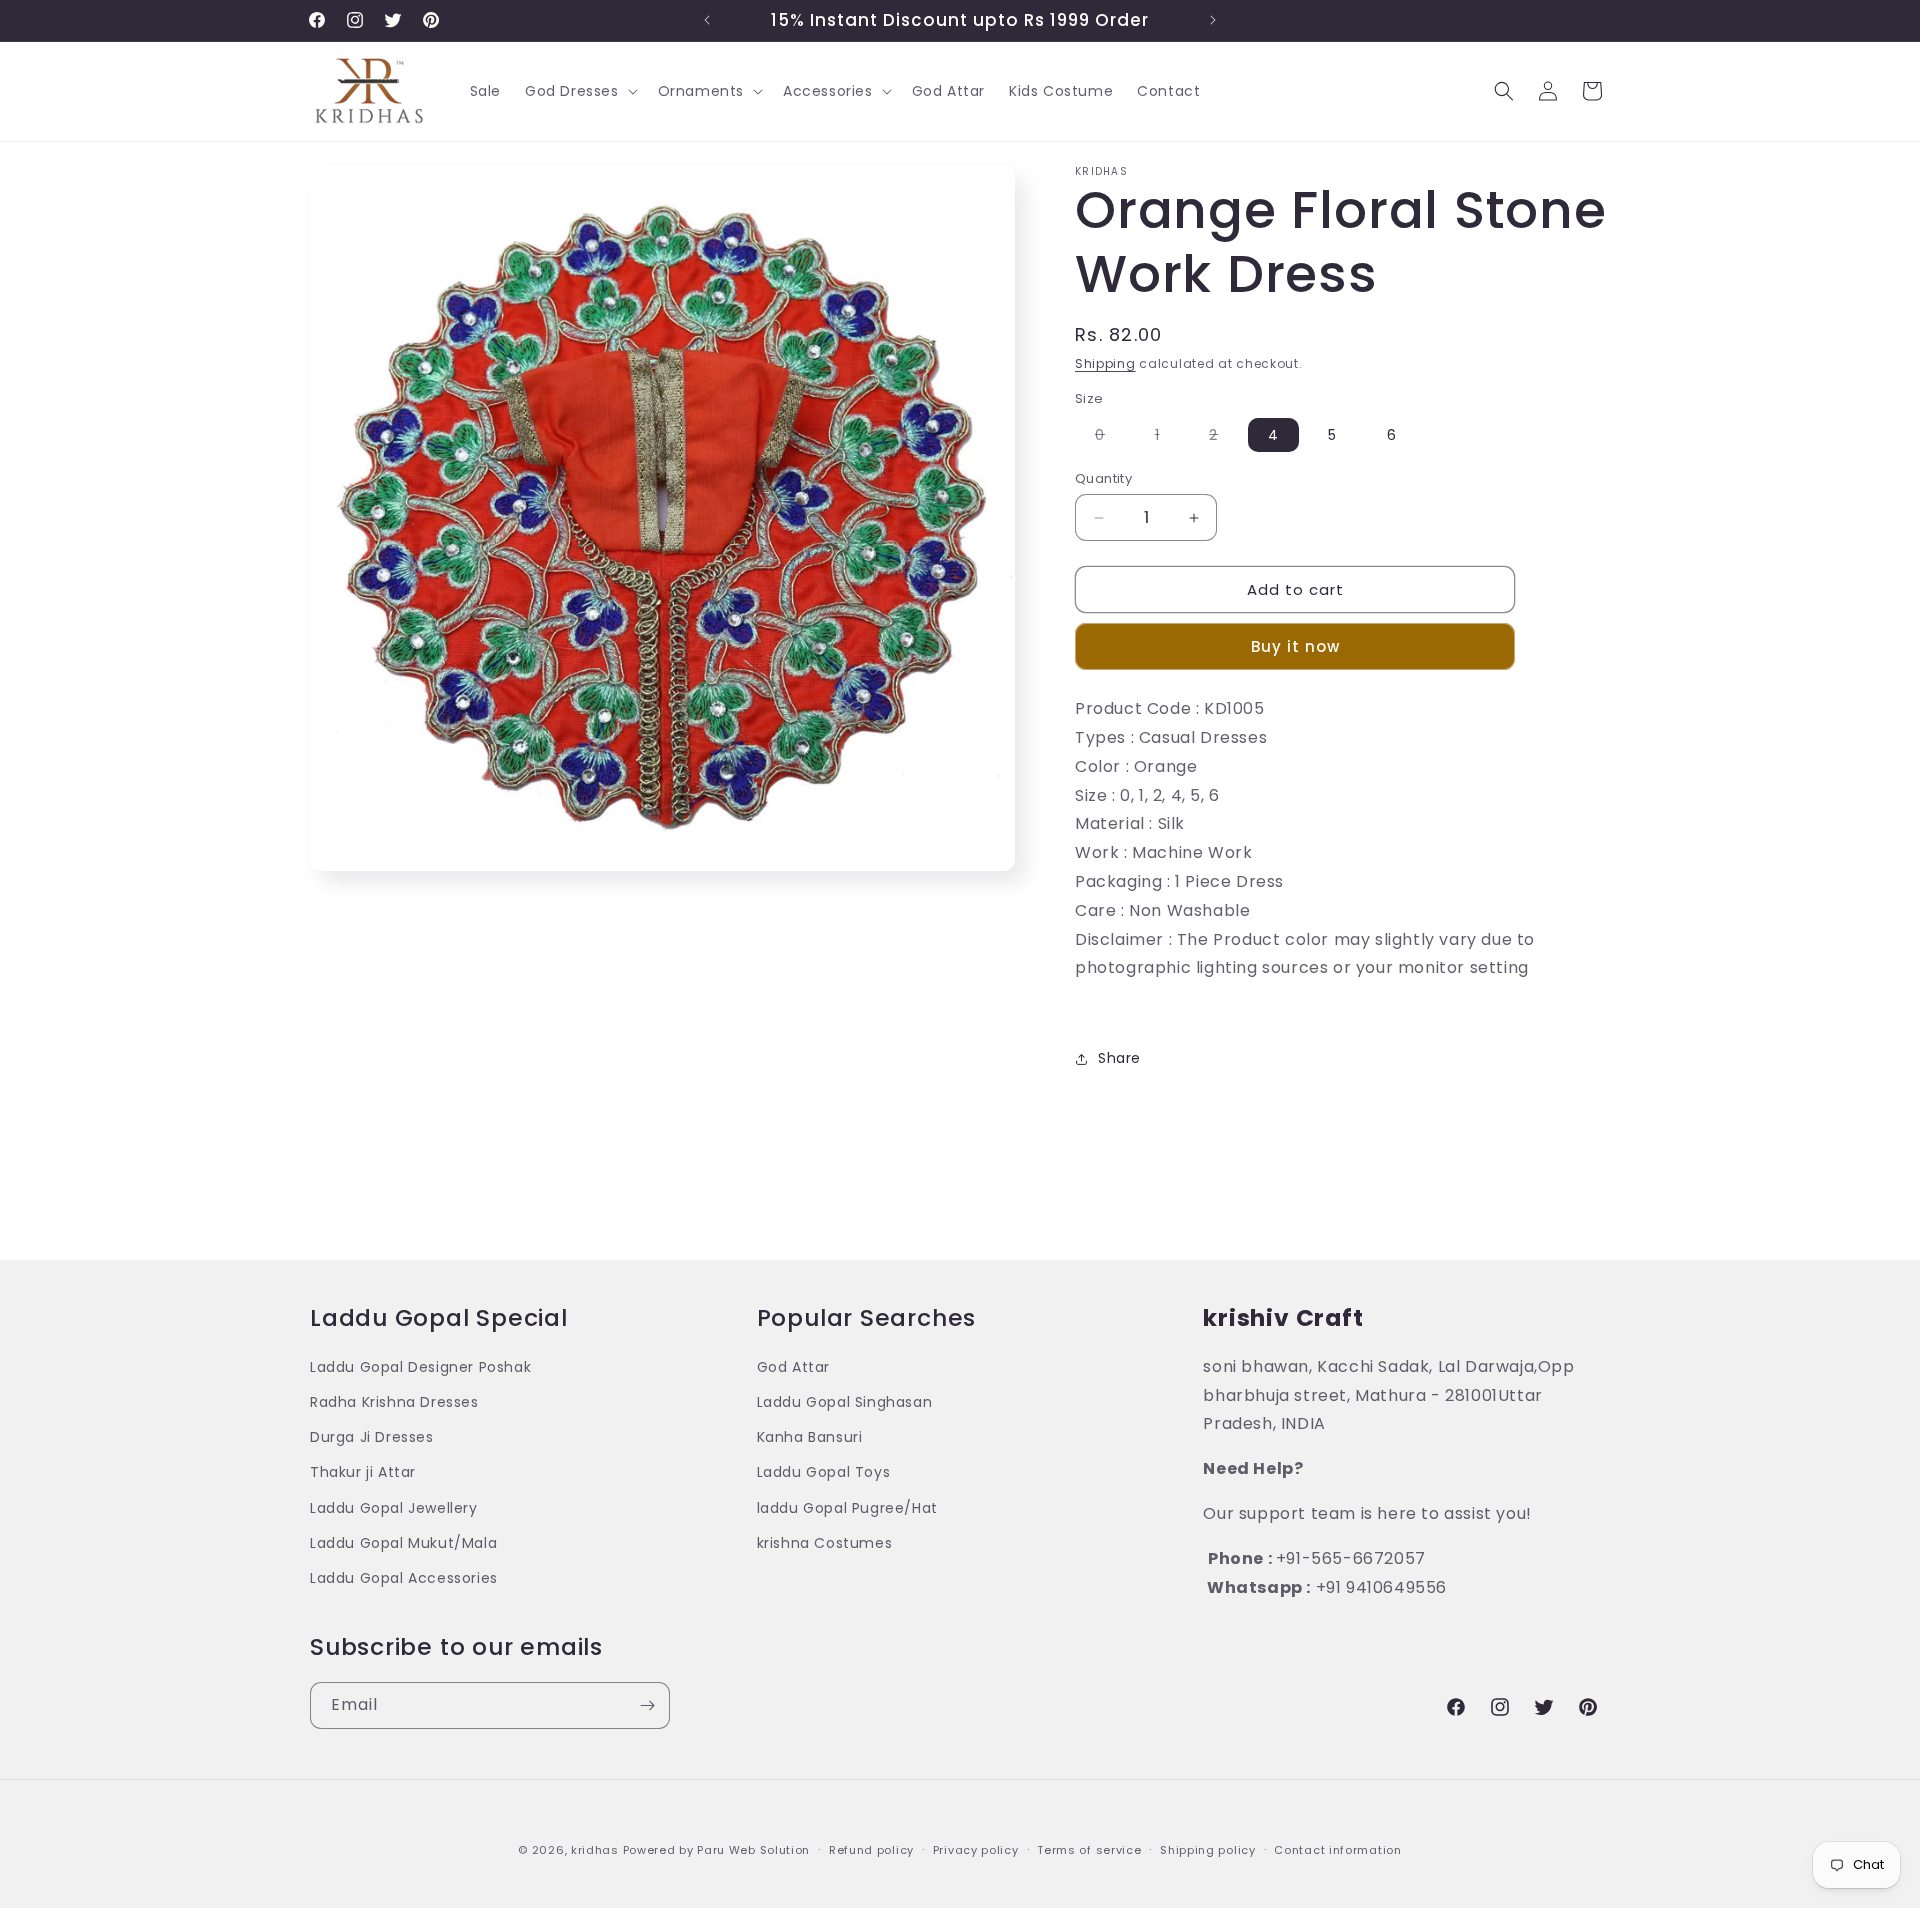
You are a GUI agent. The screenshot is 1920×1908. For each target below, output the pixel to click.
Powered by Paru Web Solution (717, 1850)
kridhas (595, 1850)
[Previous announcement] (707, 20)
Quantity (1103, 478)
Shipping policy (1208, 1849)
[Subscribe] (647, 1705)
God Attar (793, 1367)
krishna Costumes (825, 1543)
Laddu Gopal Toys (824, 1473)
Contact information (1337, 1849)
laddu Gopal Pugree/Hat (847, 1508)
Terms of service (1089, 1849)
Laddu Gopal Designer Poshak (420, 1367)
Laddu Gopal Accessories (404, 1578)
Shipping (1105, 363)
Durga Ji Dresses (372, 1438)
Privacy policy (976, 1849)
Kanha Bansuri (810, 1438)
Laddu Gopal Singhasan (845, 1402)
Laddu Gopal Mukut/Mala (403, 1543)
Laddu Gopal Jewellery (394, 1508)
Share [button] (1119, 1058)
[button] (579, 91)
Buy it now (1295, 646)
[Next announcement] (1213, 20)
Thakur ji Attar (363, 1473)
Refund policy (871, 1849)
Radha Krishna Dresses (394, 1402)
